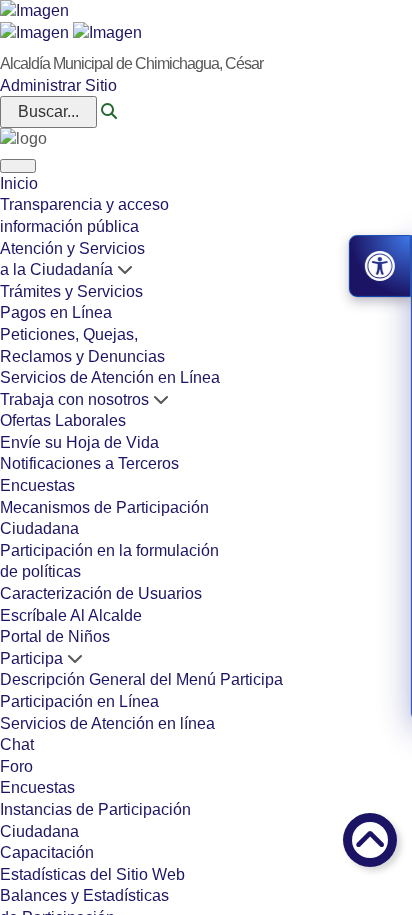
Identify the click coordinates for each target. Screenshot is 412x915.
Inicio (19, 183)
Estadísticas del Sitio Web (92, 874)
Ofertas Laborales (63, 420)
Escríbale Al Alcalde (71, 615)
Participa (31, 658)
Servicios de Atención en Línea (110, 377)
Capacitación (47, 852)
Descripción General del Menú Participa (141, 679)
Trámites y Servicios (71, 291)
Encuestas (37, 485)
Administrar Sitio (58, 85)
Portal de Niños (55, 636)
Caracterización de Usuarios (101, 593)
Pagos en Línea (56, 312)
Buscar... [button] (48, 111)
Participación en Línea (79, 701)
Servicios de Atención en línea (107, 723)
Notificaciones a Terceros (89, 463)
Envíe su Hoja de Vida (79, 442)
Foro (16, 766)
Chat (17, 744)
